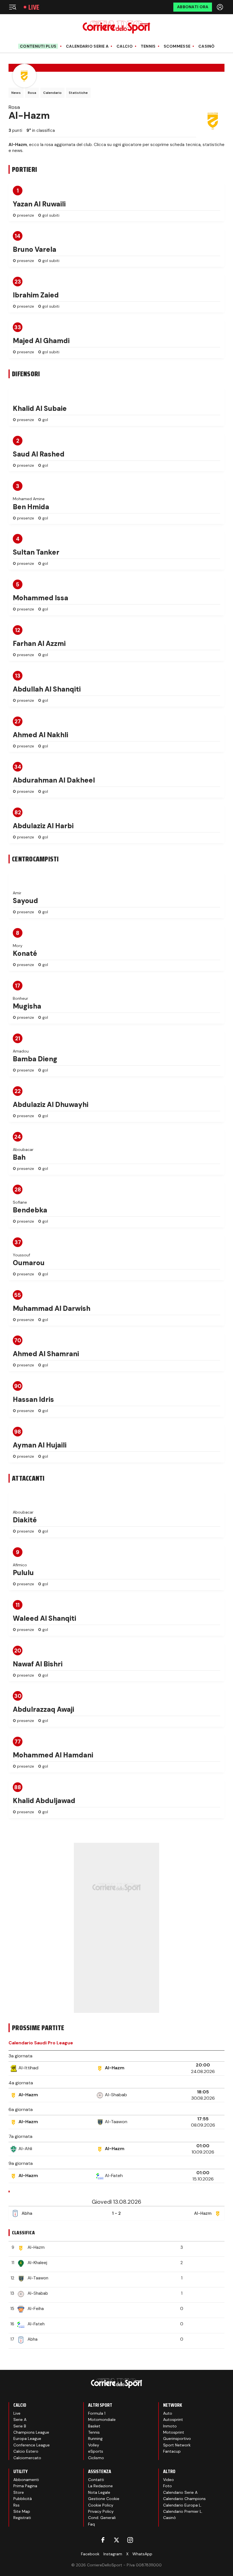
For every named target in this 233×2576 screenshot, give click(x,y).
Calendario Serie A (87, 46)
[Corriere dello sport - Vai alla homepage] (116, 27)
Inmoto (170, 2426)
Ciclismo (96, 2458)
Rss (16, 2505)
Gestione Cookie (104, 2499)
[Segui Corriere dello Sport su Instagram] (130, 2540)
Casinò (207, 46)
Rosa (32, 93)
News (16, 93)
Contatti (96, 2480)
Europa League (27, 2438)
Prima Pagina (25, 2486)
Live (34, 7)
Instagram (113, 2554)
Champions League (31, 2432)
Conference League (32, 2445)
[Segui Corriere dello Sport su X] (116, 2540)
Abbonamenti (26, 2480)
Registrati (22, 2518)
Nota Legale (99, 2492)
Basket (94, 2426)
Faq (91, 2524)
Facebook (90, 2554)
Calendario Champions (184, 2499)
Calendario (52, 93)
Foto (168, 2486)
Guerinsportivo (177, 2438)
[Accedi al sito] (220, 7)
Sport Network (177, 2445)
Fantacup (172, 2451)
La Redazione (100, 2486)
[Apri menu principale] (13, 7)
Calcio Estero (26, 2451)
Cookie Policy (101, 2505)
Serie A (20, 2419)
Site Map (22, 2511)
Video (168, 2480)
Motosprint (174, 2432)
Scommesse (177, 46)
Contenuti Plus (38, 46)
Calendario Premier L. (183, 2511)
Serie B (20, 2426)
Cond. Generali (102, 2518)
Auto (168, 2413)
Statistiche (78, 93)
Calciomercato (27, 2458)
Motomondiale (102, 2419)
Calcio (125, 46)
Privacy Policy (101, 2511)
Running (95, 2438)
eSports (96, 2451)
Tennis (148, 46)
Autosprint (173, 2419)
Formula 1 (97, 2413)
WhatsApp (142, 2554)
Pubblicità (23, 2499)
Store (19, 2492)
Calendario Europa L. (182, 2505)
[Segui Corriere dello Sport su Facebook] (103, 2540)
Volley (94, 2445)
